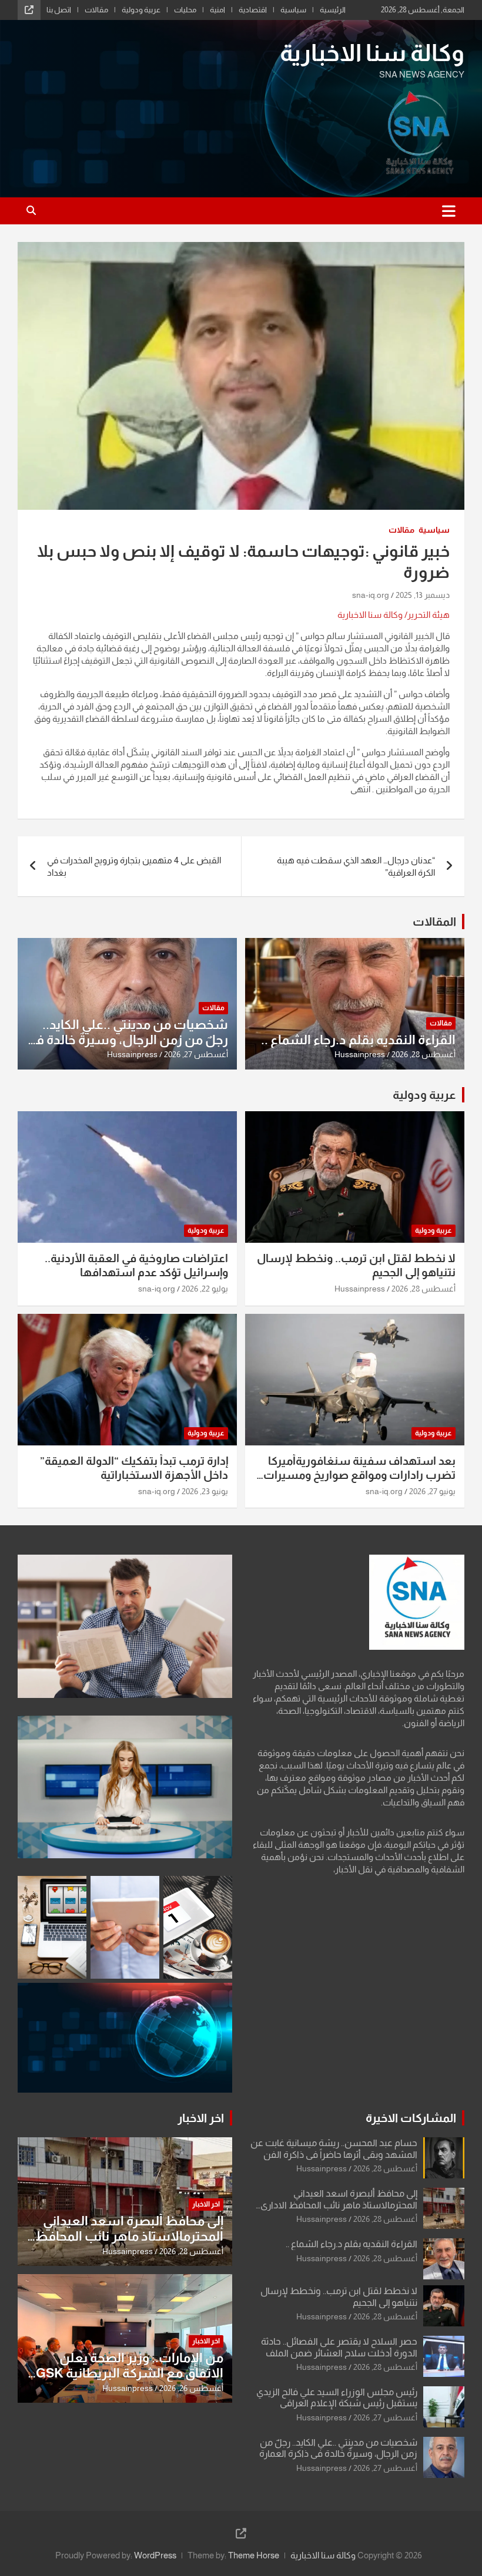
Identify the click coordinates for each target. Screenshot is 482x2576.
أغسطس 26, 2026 (191, 2388)
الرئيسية (333, 10)
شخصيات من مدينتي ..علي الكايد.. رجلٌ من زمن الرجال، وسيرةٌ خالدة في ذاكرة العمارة (128, 1040)
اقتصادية (253, 10)
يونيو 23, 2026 (205, 1491)
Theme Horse (254, 2555)
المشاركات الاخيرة (411, 2118)
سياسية (293, 10)
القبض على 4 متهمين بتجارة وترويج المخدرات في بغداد (134, 866)
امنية (217, 10)
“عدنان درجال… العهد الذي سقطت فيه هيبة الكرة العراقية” (356, 866)
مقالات (96, 10)
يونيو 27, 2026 (432, 1491)
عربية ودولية (141, 10)
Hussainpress (360, 1054)
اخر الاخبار (201, 2118)
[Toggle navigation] (449, 211)
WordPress (155, 2555)
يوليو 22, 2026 (205, 1289)
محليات (185, 10)
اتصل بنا (59, 10)
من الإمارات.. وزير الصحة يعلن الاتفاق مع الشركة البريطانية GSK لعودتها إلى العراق (130, 2373)
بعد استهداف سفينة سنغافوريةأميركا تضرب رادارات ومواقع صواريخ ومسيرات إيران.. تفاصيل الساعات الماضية (359, 1475)
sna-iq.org (371, 595)
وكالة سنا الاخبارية (372, 53)
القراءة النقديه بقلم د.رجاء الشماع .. (358, 1040)
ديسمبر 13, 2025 (423, 595)
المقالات (434, 922)
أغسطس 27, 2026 (196, 1054)
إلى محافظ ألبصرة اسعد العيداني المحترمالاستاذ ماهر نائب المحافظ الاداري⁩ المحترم (339, 2205)
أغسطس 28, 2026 (424, 1054)
